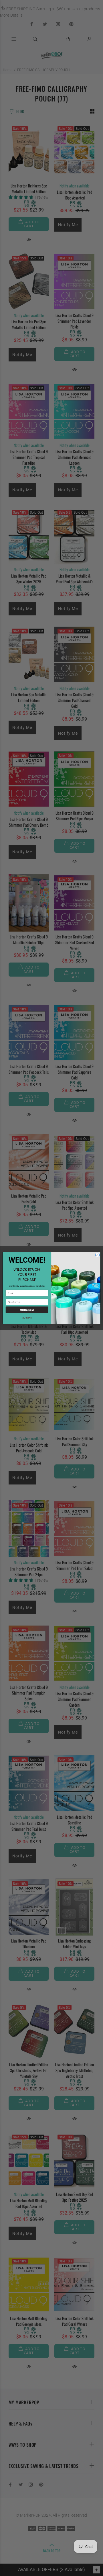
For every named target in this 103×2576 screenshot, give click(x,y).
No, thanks (27, 1318)
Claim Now (27, 1310)
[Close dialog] (97, 1255)
